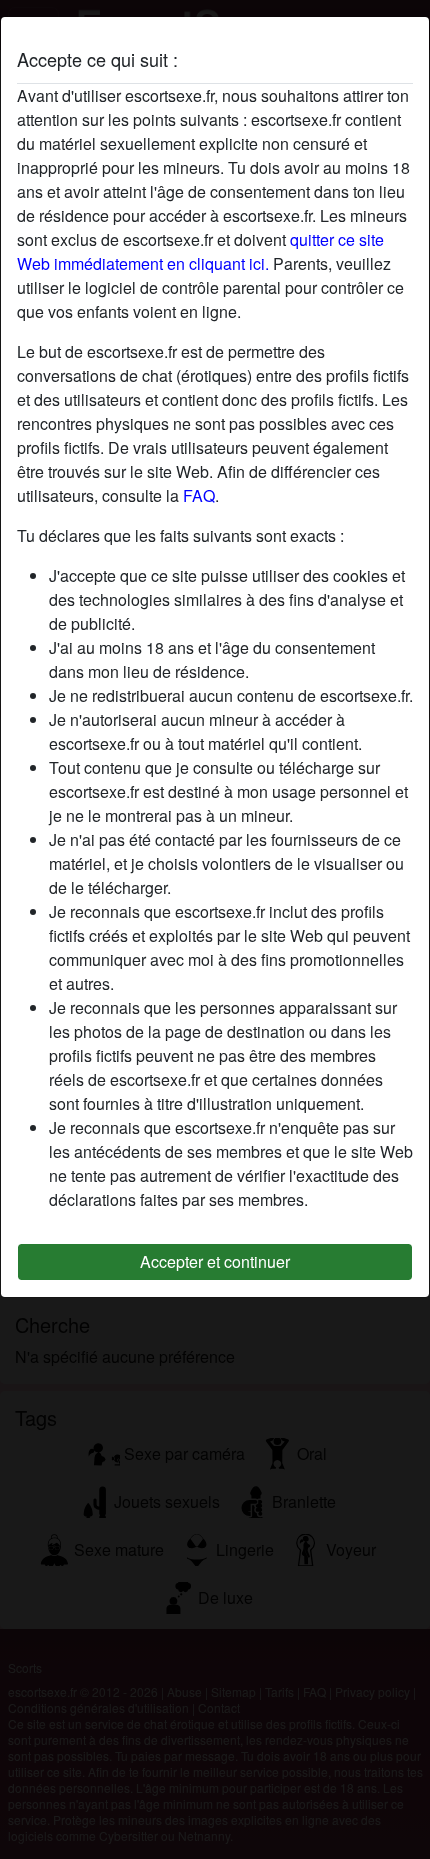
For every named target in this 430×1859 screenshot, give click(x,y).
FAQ (199, 495)
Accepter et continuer (215, 1261)
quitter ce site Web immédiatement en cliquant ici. (200, 251)
